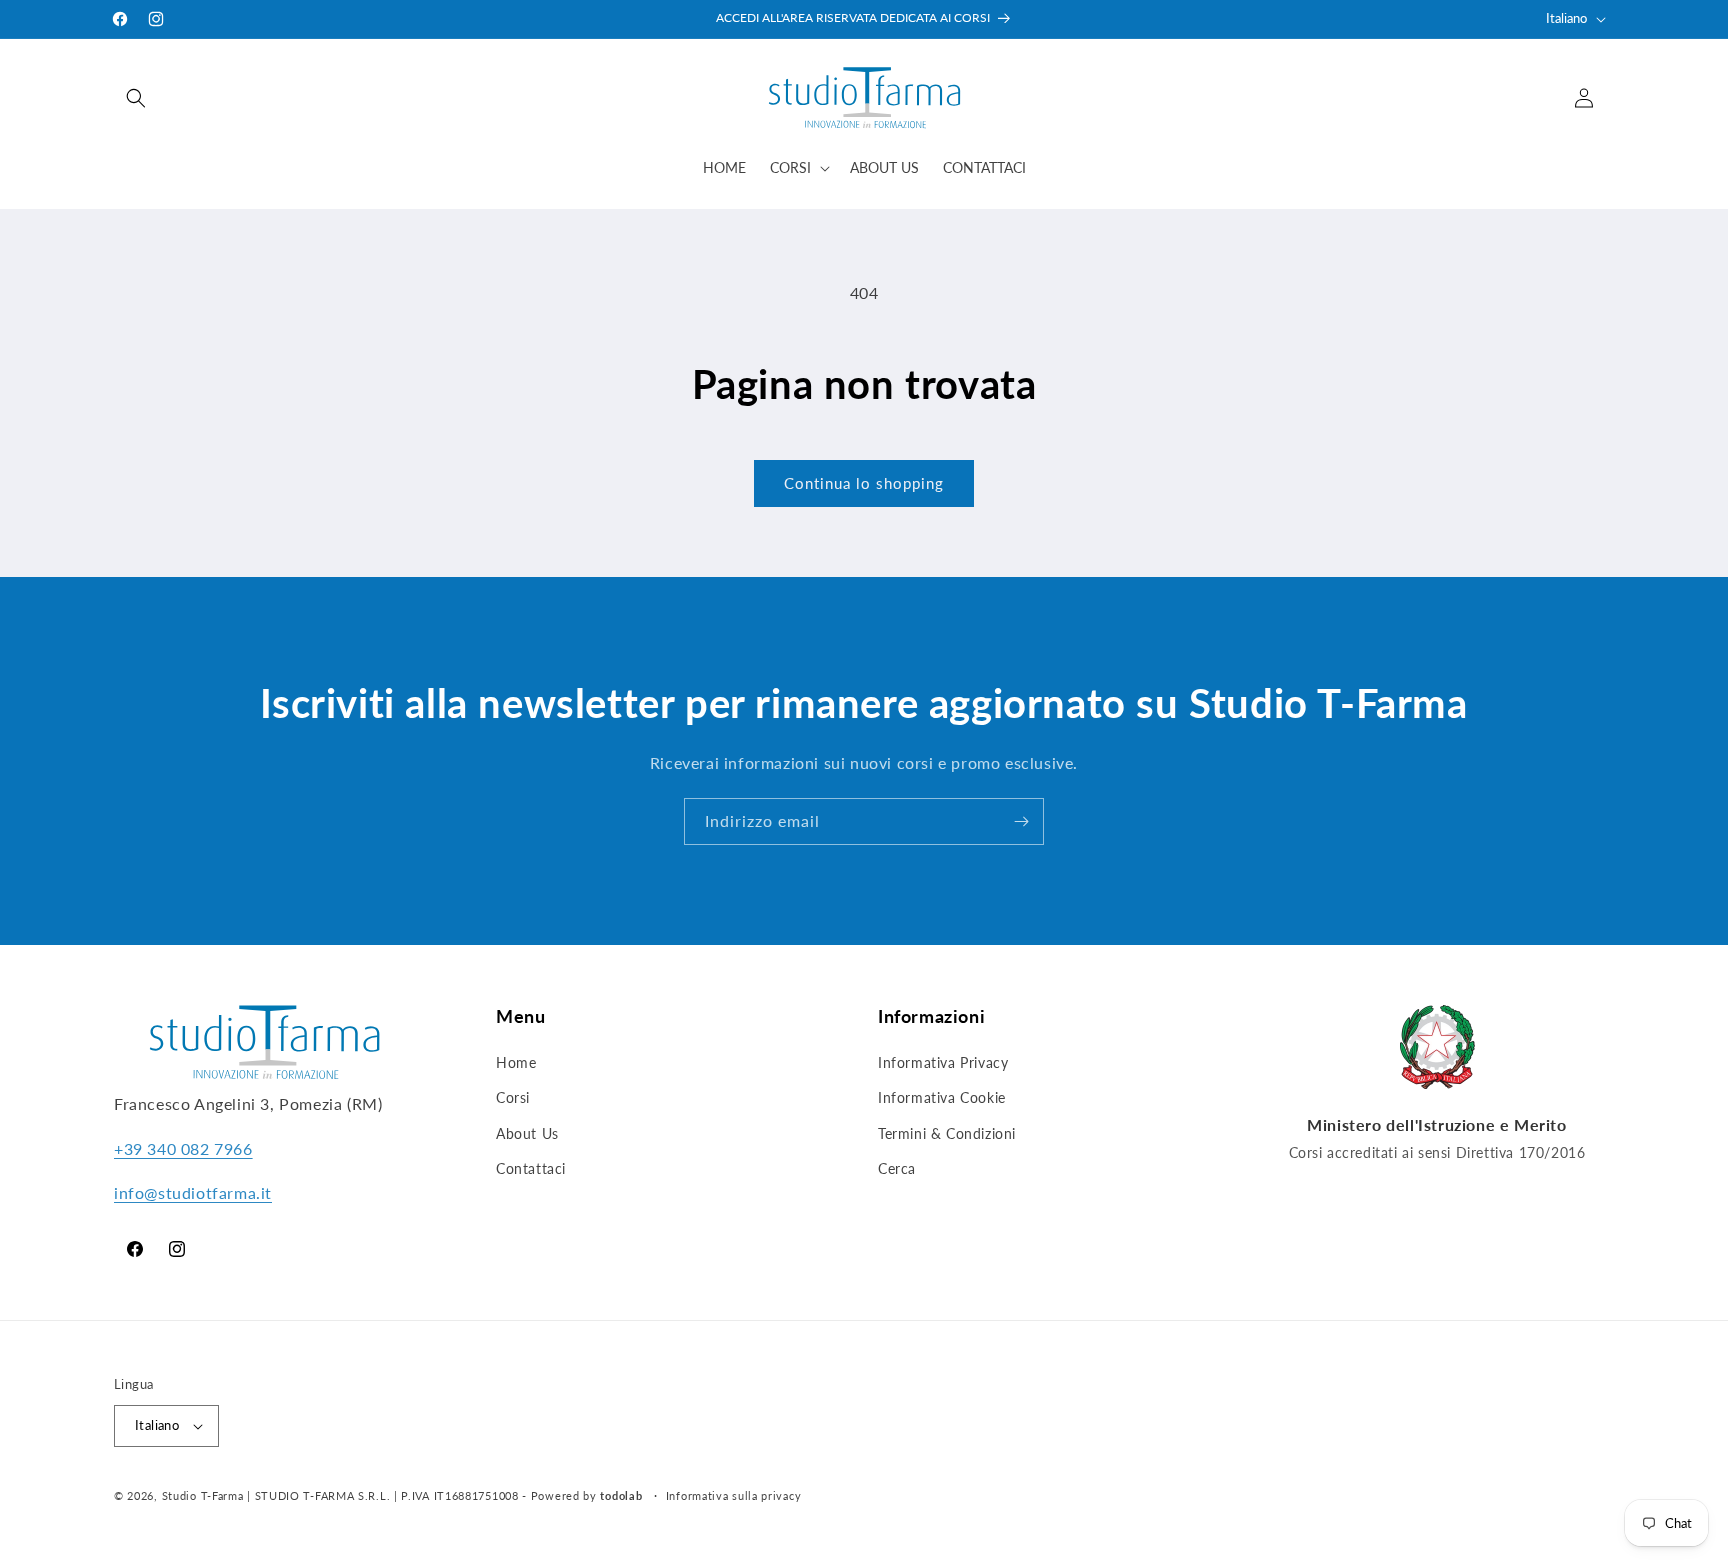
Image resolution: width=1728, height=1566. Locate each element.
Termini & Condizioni (947, 1133)
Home (516, 1062)
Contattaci (531, 1168)
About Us (527, 1133)
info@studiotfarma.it (193, 1192)
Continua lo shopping (864, 483)
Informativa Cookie (942, 1097)
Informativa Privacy (943, 1062)
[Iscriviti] (1021, 821)
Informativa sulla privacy (734, 1495)
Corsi (513, 1097)
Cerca (897, 1168)
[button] (136, 98)
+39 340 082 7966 (183, 1148)
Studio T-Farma (203, 1495)
